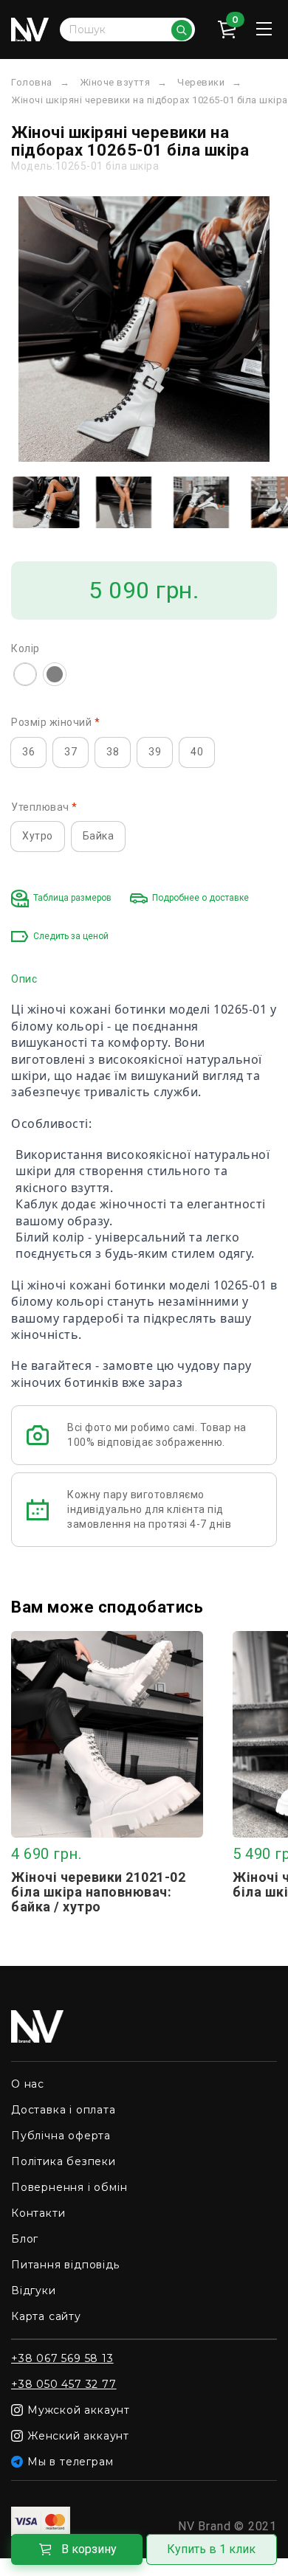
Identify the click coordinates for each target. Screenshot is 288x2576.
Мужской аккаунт (79, 2410)
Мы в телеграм (70, 2462)
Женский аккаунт (78, 2436)
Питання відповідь (65, 2265)
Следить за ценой (71, 936)
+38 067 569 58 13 (62, 2358)
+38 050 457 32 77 (64, 2384)
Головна (32, 82)
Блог (25, 2239)
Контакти (38, 2213)
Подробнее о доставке (200, 898)
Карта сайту (46, 2316)
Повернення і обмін (69, 2187)
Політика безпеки (64, 2161)
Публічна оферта (61, 2136)
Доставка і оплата (64, 2110)
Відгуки (34, 2291)
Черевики (201, 82)
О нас (28, 2084)
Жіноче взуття (115, 82)
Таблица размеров (72, 898)
